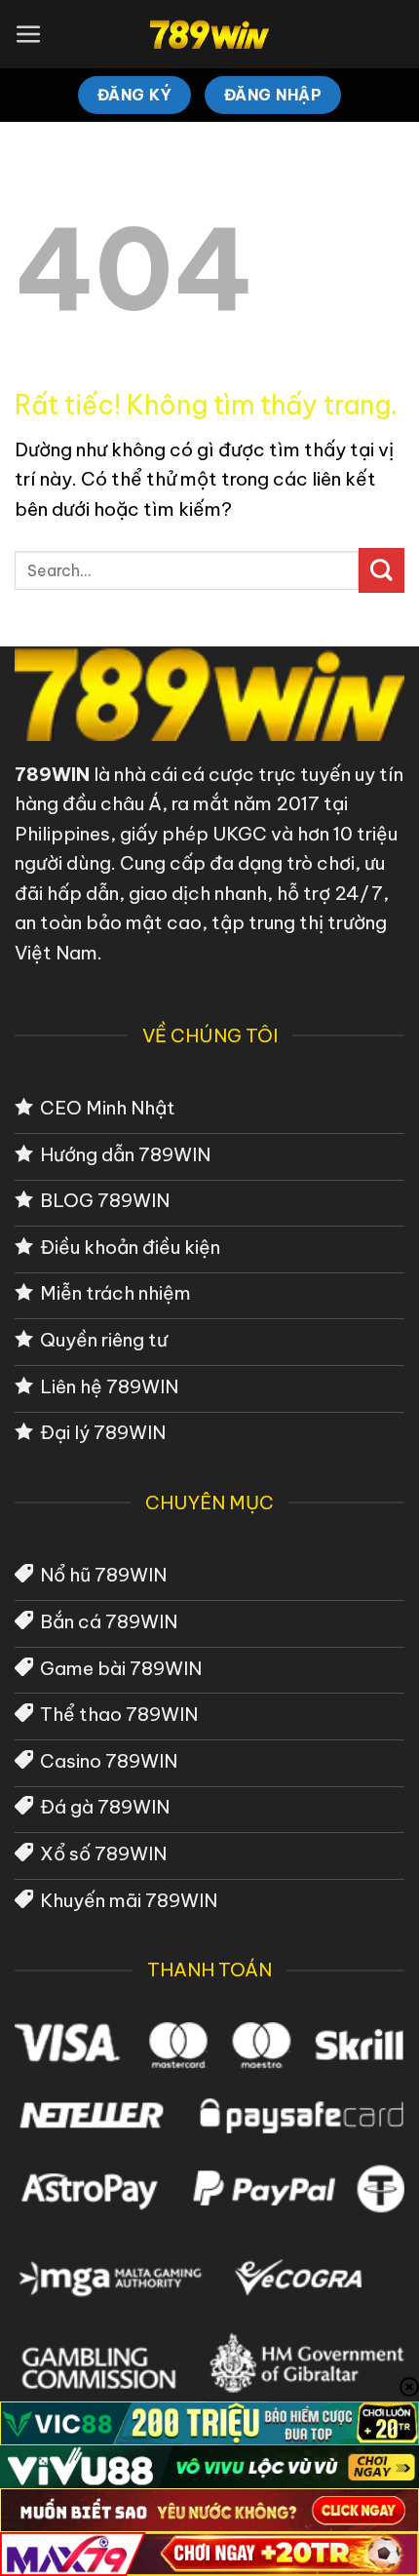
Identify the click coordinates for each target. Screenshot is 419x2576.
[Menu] (29, 35)
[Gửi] (381, 570)
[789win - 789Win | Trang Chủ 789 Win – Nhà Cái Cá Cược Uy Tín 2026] (210, 34)
